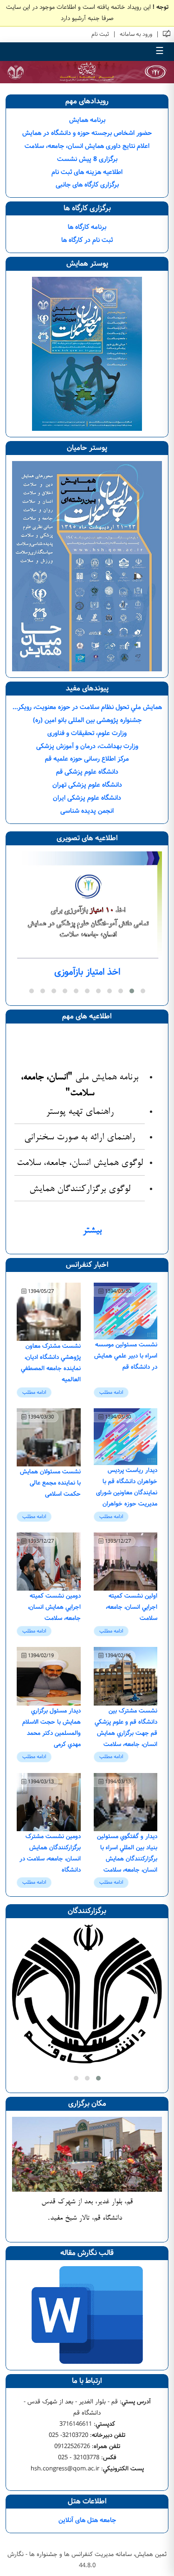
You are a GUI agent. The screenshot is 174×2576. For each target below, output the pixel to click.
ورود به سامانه (136, 34)
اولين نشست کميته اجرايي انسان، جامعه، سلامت (132, 1607)
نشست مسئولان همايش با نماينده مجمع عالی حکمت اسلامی (50, 1483)
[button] (143, 991)
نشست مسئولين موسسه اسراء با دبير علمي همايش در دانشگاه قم (126, 1356)
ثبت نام (100, 34)
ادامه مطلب (111, 1392)
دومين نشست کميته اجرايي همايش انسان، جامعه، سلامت (54, 1607)
